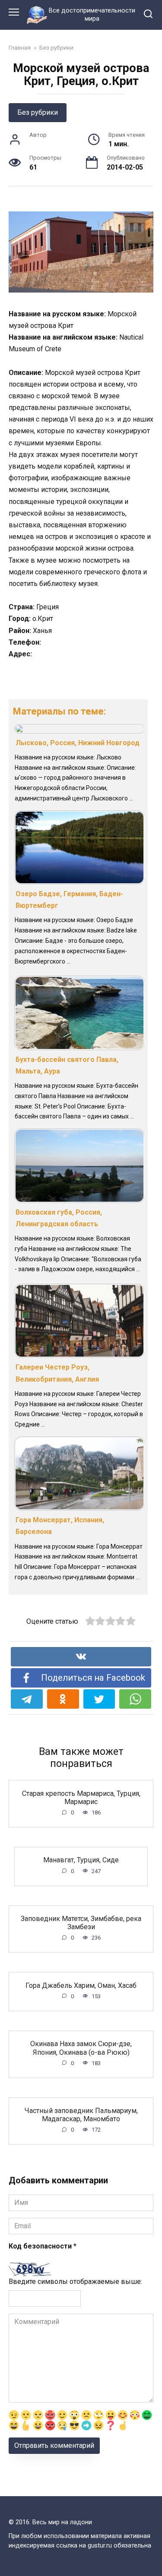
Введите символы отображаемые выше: (75, 2282)
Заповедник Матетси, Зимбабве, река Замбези (81, 1923)
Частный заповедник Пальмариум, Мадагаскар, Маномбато (81, 2115)
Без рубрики (38, 112)
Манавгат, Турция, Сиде (81, 1860)
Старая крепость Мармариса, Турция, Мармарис (81, 1797)
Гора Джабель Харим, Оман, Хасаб (81, 1985)
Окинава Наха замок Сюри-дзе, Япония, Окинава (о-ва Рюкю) (81, 2048)
